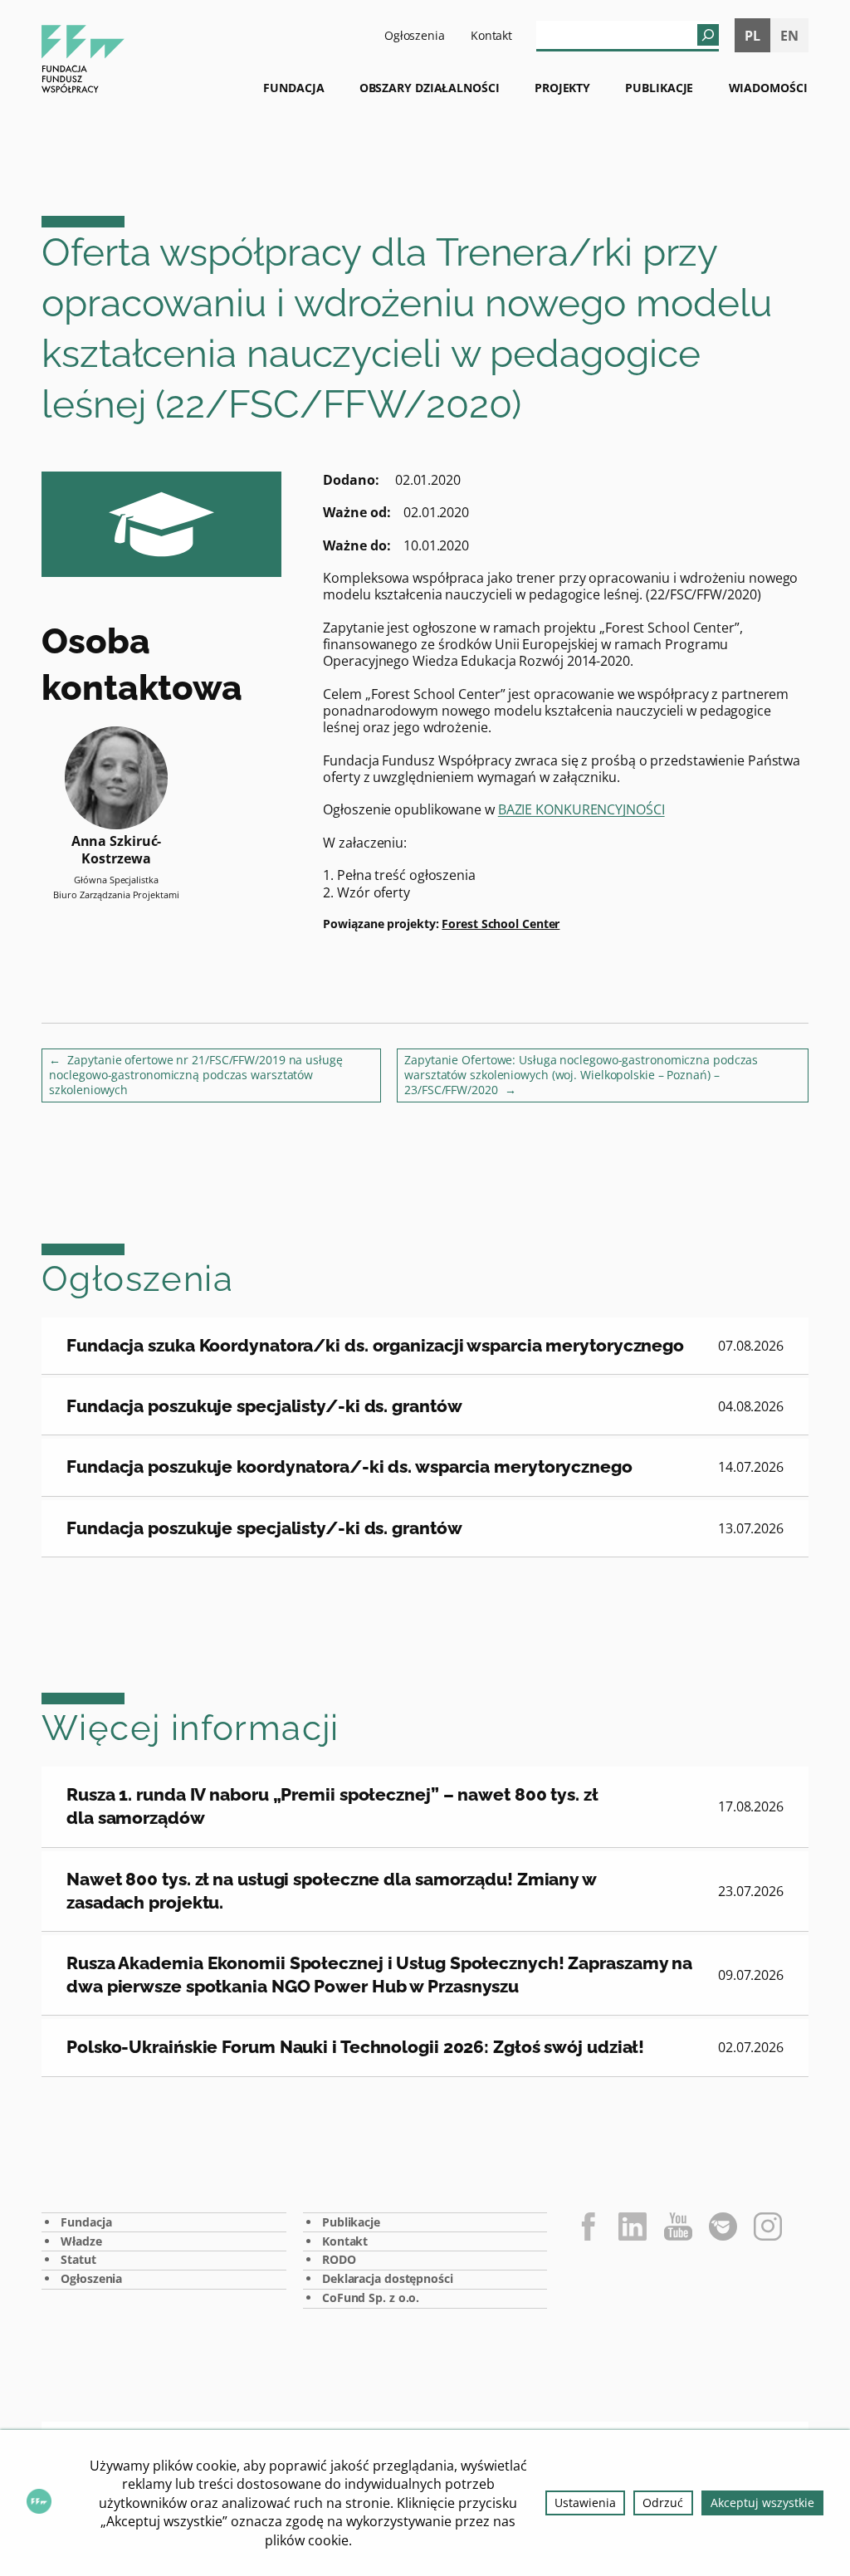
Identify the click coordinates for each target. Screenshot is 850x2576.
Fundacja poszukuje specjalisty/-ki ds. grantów (264, 1406)
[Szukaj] (708, 35)
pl (752, 36)
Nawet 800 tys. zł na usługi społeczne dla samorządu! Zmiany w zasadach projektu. (332, 1891)
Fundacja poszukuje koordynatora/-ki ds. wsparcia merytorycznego (349, 1466)
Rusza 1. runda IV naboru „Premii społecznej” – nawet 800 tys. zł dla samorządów (332, 1806)
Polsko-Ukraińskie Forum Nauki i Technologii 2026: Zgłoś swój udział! (355, 2047)
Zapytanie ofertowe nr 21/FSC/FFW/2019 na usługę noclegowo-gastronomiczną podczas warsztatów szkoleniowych (195, 1075)
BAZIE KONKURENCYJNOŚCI (581, 809)
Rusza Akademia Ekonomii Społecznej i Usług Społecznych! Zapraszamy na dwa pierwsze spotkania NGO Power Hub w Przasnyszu (379, 1975)
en (789, 36)
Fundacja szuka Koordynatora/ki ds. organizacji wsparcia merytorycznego (375, 1345)
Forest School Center (501, 924)
